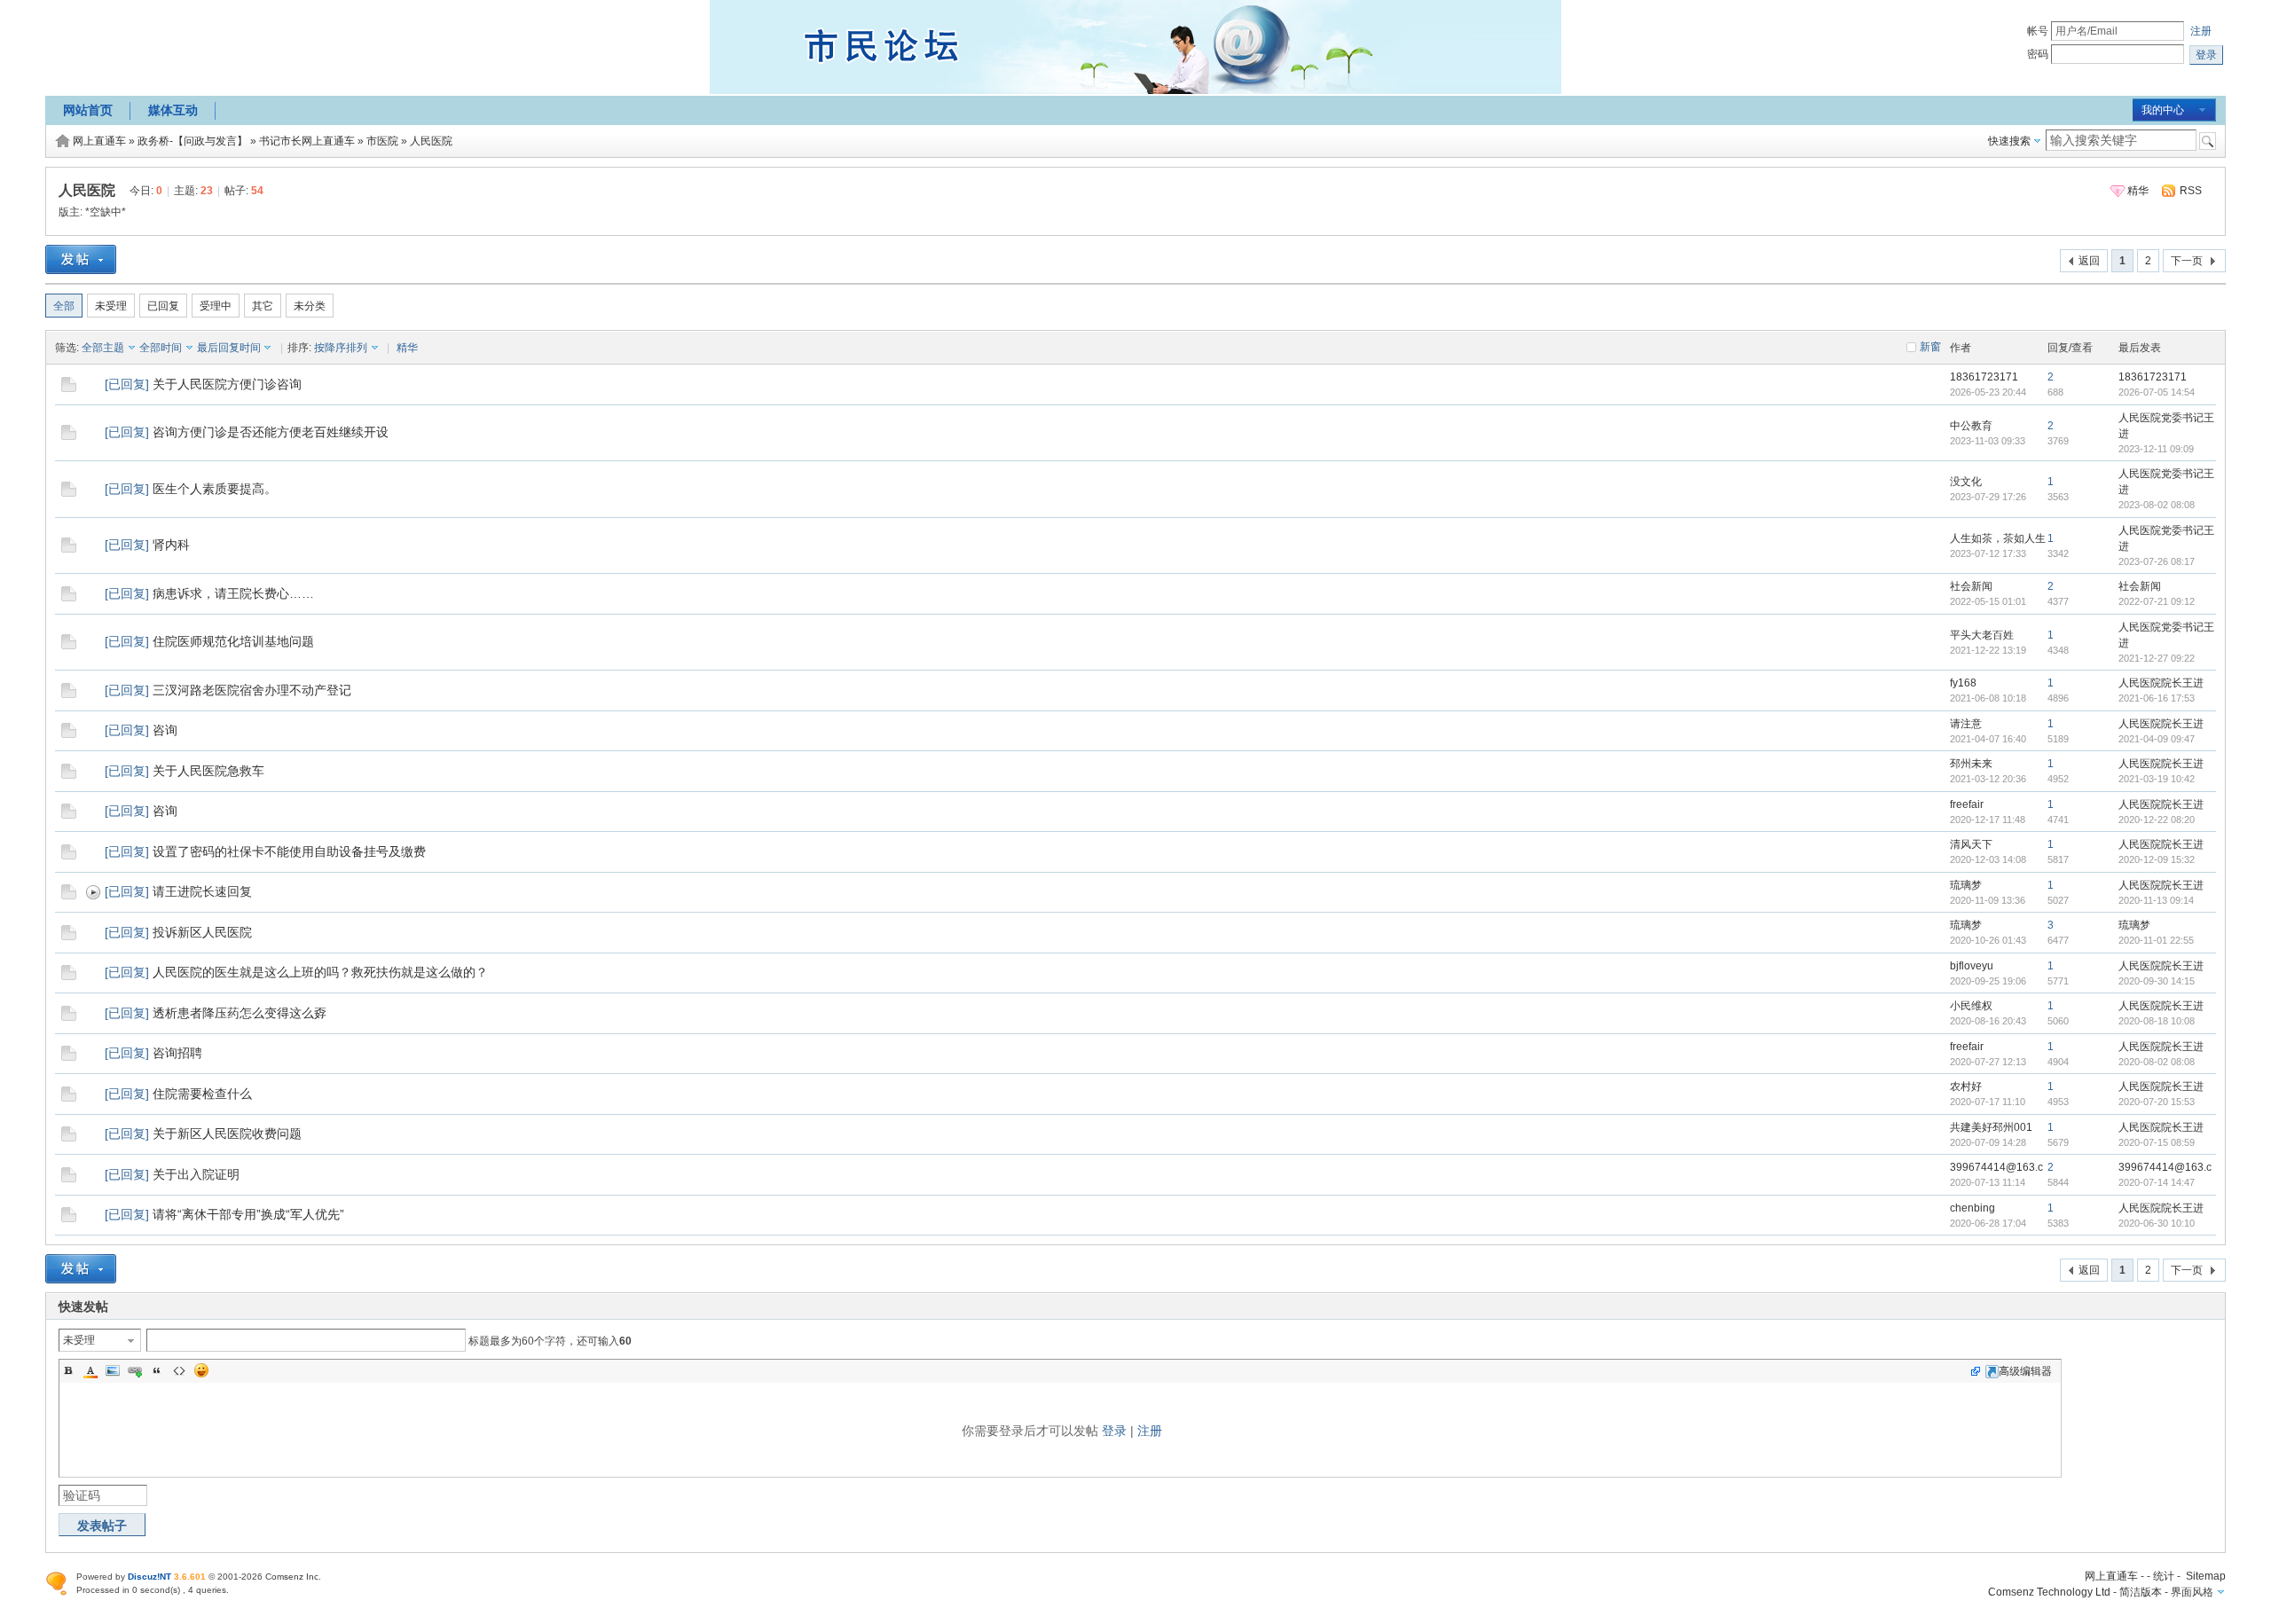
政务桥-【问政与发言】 (193, 141)
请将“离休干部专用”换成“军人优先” (248, 1214)
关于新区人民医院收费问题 (227, 1134)
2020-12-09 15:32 (2157, 859)
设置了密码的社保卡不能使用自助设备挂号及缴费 (289, 851)
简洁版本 (2141, 1592)
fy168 (1963, 683)
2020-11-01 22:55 (2156, 940)
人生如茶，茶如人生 (1998, 538)
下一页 (2187, 261)
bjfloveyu (1972, 966)
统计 (2164, 1576)
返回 (2089, 261)
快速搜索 (2009, 141)
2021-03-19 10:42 (2157, 779)
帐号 (2038, 31)
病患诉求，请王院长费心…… (233, 593)
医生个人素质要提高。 (215, 489)
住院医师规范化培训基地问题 (233, 641)
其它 (263, 306)
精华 (2138, 191)
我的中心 (2163, 110)
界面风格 (2192, 1592)
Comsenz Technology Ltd (2049, 1592)
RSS (2191, 191)
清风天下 (1971, 844)
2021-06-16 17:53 (2157, 698)
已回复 (163, 306)
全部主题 (103, 348)
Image (113, 1370)
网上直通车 (99, 141)
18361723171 (1984, 377)
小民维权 (1971, 1006)
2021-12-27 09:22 (2157, 658)
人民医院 (431, 141)
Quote (157, 1370)
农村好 (1966, 1087)
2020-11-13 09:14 (2156, 900)
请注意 (1966, 724)
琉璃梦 (1966, 885)
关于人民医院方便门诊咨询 (227, 384)
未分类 (310, 306)
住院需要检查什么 (202, 1094)
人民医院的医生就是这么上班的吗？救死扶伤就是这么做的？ (320, 972)
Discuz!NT (149, 1577)
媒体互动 (173, 110)
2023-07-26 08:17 (2157, 561)
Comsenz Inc (292, 1577)
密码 (2038, 54)
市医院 (382, 141)
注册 (2201, 31)
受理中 (216, 306)
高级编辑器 (2025, 1371)
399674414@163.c (1996, 1167)
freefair (1967, 804)
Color (90, 1370)
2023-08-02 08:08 (2157, 505)
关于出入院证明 (196, 1174)
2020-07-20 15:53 (2157, 1102)
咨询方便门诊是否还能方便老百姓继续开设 (271, 432)
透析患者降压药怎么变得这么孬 (240, 1013)
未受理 (111, 306)
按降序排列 (341, 348)
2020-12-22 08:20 (2157, 820)
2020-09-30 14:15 (2157, 981)
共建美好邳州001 (1991, 1127)
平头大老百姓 (1982, 635)
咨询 (165, 730)
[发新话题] (81, 271)
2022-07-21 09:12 (2157, 601)
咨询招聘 (177, 1053)
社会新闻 (1971, 586)
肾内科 (171, 545)
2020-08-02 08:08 (2157, 1062)
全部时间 (161, 348)
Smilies (201, 1370)
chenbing (1972, 1208)
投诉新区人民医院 (202, 932)
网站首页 (88, 110)
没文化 (1966, 482)
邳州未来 (1971, 764)
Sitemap (2206, 1576)
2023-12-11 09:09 (2156, 449)
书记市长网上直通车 (307, 141)
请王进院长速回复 (202, 891)
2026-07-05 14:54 (2157, 392)
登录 (1114, 1431)
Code (179, 1370)
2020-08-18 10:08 (2157, 1021)
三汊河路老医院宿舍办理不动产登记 (252, 690)
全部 (64, 306)
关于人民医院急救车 (208, 771)
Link (135, 1370)
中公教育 (1971, 426)
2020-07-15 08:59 (2157, 1142)
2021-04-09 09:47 (2157, 739)
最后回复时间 (229, 348)
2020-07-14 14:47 (2157, 1182)
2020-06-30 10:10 (2157, 1223)
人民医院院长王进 (2161, 683)
